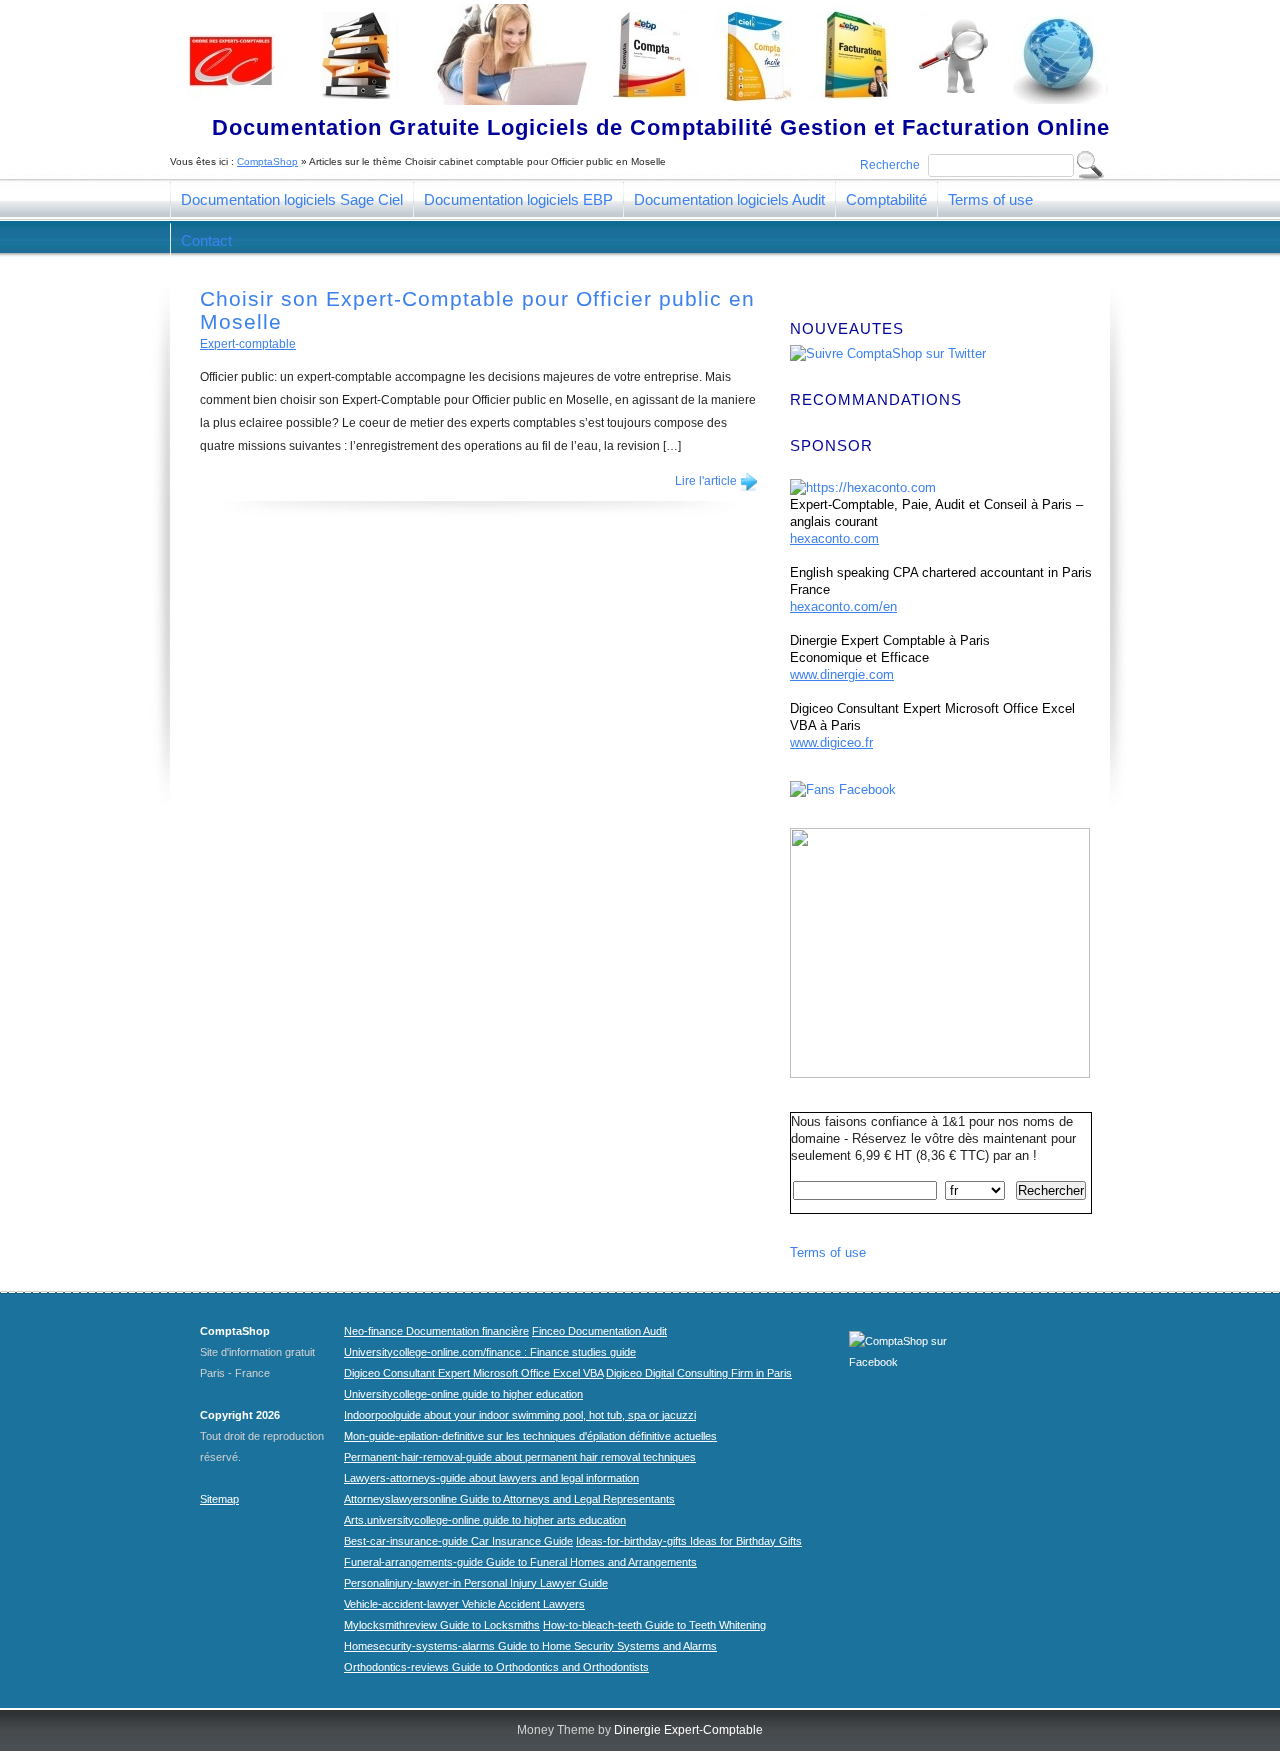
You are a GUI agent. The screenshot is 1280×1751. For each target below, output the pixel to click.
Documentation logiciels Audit (729, 199)
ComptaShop (267, 161)
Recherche (890, 165)
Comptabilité (886, 199)
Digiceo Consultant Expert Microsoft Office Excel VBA (473, 1373)
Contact (206, 240)
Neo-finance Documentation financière (436, 1331)
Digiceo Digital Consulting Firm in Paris (699, 1373)
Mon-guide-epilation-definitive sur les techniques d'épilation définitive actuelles (530, 1436)
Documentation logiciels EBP (518, 199)
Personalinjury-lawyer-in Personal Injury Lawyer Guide (476, 1583)
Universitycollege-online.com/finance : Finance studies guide (490, 1352)
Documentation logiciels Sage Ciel (292, 199)
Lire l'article (706, 481)
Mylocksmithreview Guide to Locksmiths (442, 1625)
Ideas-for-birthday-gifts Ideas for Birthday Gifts (689, 1541)
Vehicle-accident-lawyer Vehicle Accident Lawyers (464, 1604)
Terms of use (990, 199)
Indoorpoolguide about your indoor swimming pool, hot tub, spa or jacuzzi (520, 1415)
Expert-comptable (248, 344)
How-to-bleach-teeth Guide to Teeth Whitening (654, 1625)
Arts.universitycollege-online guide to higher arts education (485, 1520)
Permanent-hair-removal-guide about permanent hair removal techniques (520, 1457)
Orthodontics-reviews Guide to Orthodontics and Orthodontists (496, 1667)
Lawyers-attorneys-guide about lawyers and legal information (491, 1478)
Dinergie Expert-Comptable (688, 1730)
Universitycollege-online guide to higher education (463, 1394)
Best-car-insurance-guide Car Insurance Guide (458, 1541)
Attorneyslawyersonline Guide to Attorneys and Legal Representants (509, 1499)
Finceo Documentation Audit (599, 1331)
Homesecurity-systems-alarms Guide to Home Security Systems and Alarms (530, 1646)
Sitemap (219, 1499)
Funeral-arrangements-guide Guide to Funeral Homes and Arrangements (520, 1562)
